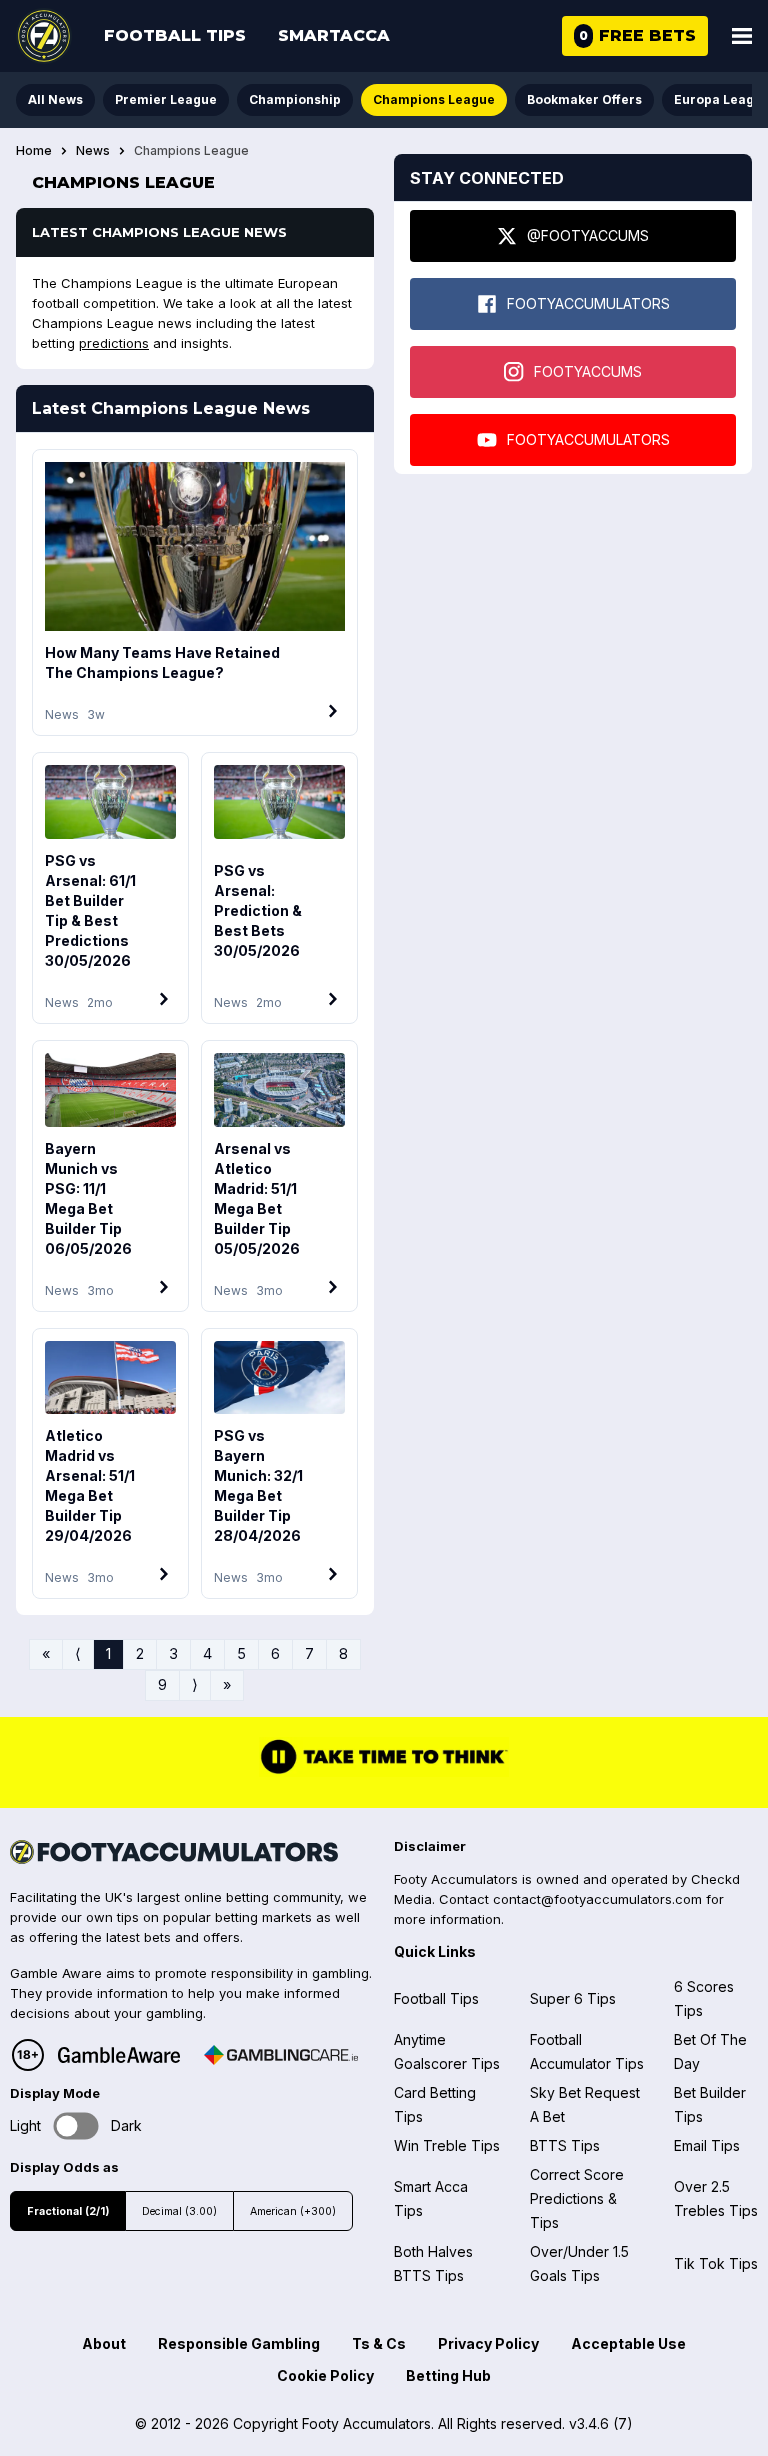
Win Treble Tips (447, 2145)
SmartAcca (334, 35)
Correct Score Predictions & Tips (577, 2198)
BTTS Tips (565, 2145)
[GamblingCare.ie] (281, 2055)
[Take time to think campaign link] (384, 1772)
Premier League (166, 99)
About (104, 2343)
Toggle (76, 2125)
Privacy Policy (488, 2343)
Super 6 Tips (573, 1998)
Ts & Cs (379, 2343)
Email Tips (707, 2145)
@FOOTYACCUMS (588, 235)
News (93, 151)
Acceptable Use (628, 2343)
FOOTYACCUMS (588, 371)
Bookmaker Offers (584, 99)
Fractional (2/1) (68, 2211)
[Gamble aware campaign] (119, 2055)
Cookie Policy (325, 2375)
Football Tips (175, 35)
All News (55, 99)
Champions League (434, 99)
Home (34, 151)
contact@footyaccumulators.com (597, 1899)
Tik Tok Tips (716, 2263)
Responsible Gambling (239, 2343)
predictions (114, 343)
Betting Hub (448, 2375)
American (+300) (293, 2211)
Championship (295, 99)
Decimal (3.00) (179, 2211)
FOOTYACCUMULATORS (588, 303)
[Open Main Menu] (742, 36)
